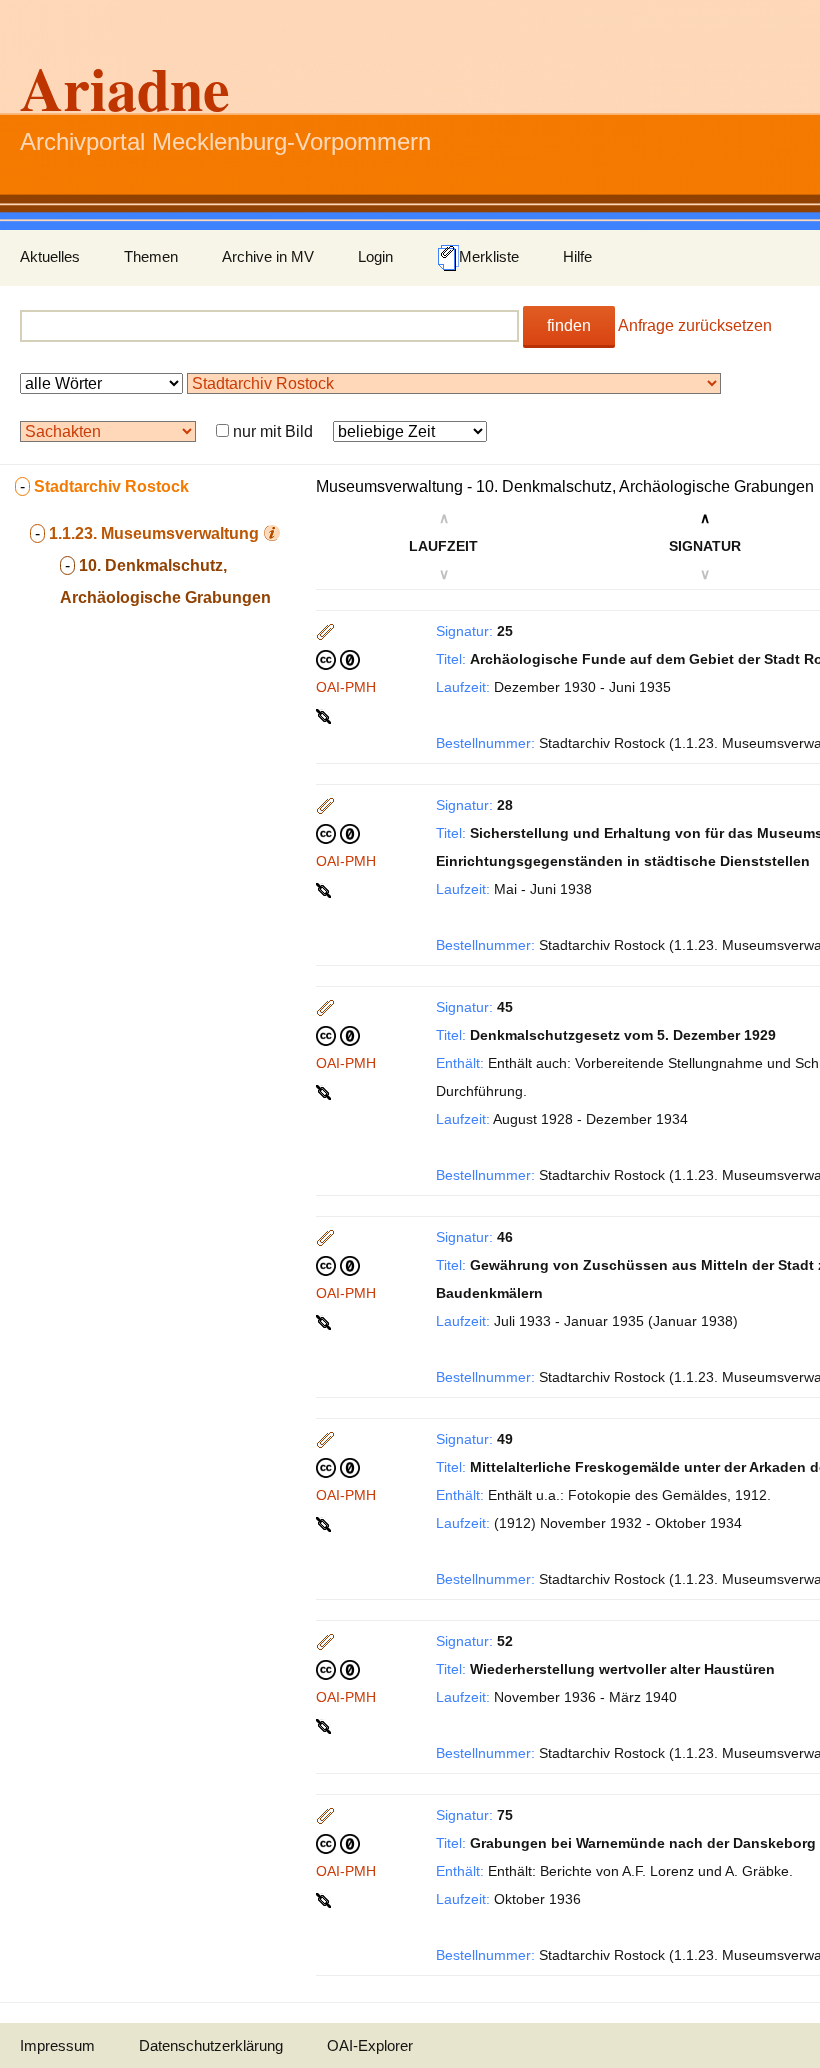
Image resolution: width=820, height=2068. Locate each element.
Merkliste (489, 256)
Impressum (57, 2045)
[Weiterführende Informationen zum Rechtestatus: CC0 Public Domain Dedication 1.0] (338, 659)
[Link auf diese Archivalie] (325, 715)
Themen (151, 256)
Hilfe (577, 256)
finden (569, 325)
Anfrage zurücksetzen (695, 325)
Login (375, 256)
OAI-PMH (346, 687)
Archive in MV (268, 256)
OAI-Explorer (370, 2045)
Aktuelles (50, 256)
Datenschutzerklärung (211, 2045)
